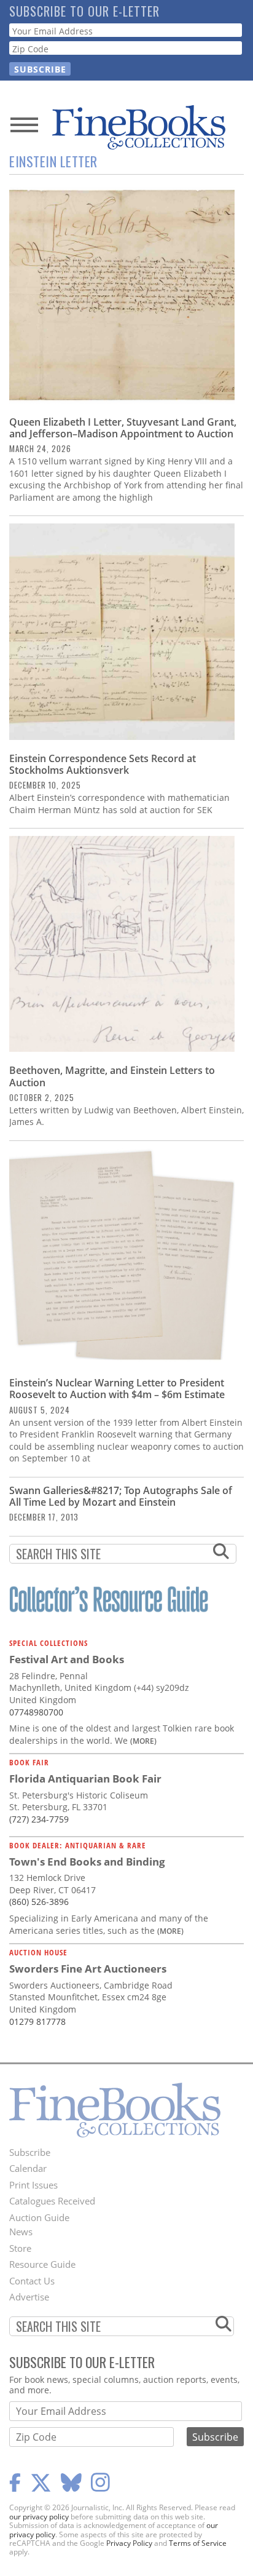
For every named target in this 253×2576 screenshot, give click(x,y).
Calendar (28, 2168)
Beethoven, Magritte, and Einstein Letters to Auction (112, 1076)
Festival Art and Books (67, 1659)
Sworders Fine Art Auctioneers (88, 1969)
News (21, 2232)
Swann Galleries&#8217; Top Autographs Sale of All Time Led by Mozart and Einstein (121, 1496)
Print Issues (33, 2185)
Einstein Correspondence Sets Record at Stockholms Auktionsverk (103, 764)
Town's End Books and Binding (87, 1862)
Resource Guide (42, 2264)
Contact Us (32, 2281)
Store (20, 2248)
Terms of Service (198, 2543)
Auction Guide (39, 2217)
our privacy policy (39, 2517)
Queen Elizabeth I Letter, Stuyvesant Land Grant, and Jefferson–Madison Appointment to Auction (123, 428)
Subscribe (30, 2152)
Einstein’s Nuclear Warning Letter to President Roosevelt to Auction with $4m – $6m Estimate (117, 1389)
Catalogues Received (52, 2201)
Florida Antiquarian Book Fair (85, 1779)
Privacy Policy (129, 2543)
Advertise (29, 2297)
